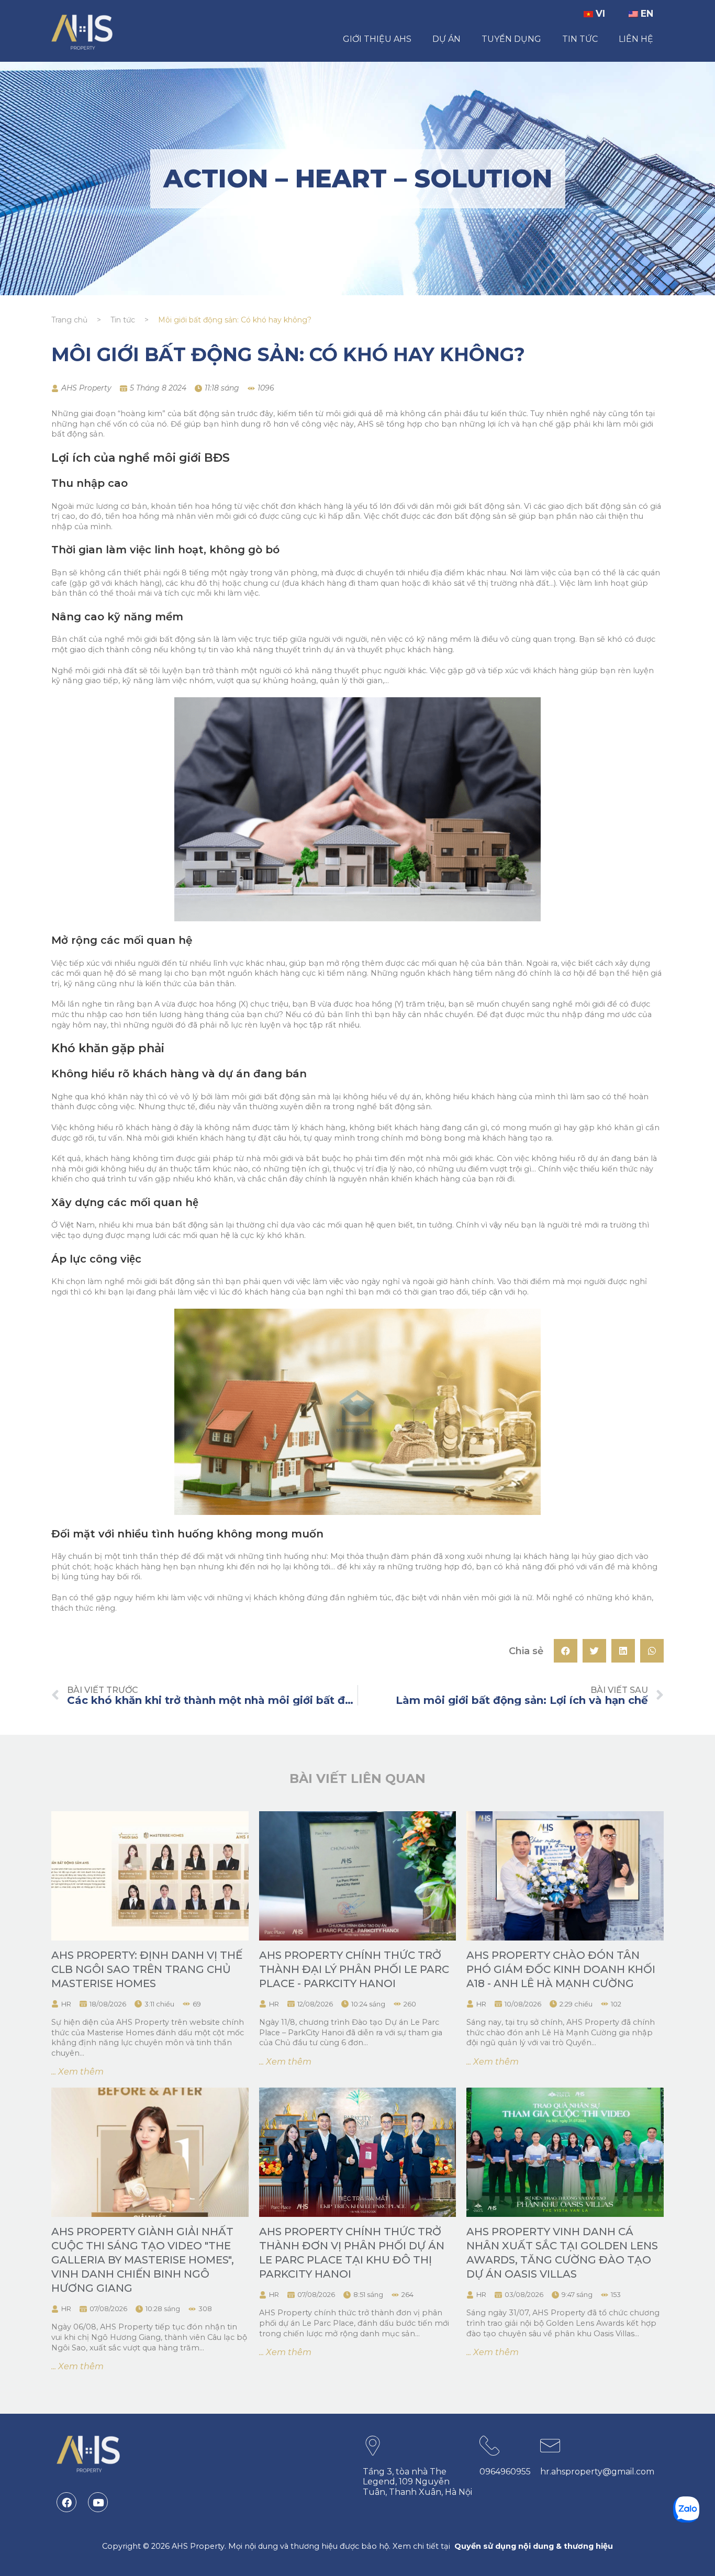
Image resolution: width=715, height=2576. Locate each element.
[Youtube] (98, 2502)
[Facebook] (66, 2502)
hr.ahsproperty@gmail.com (597, 2472)
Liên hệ (636, 39)
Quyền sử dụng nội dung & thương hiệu (534, 2546)
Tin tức (580, 39)
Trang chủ (69, 320)
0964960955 (505, 2472)
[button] (566, 1651)
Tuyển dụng (511, 39)
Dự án (446, 39)
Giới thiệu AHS (377, 39)
